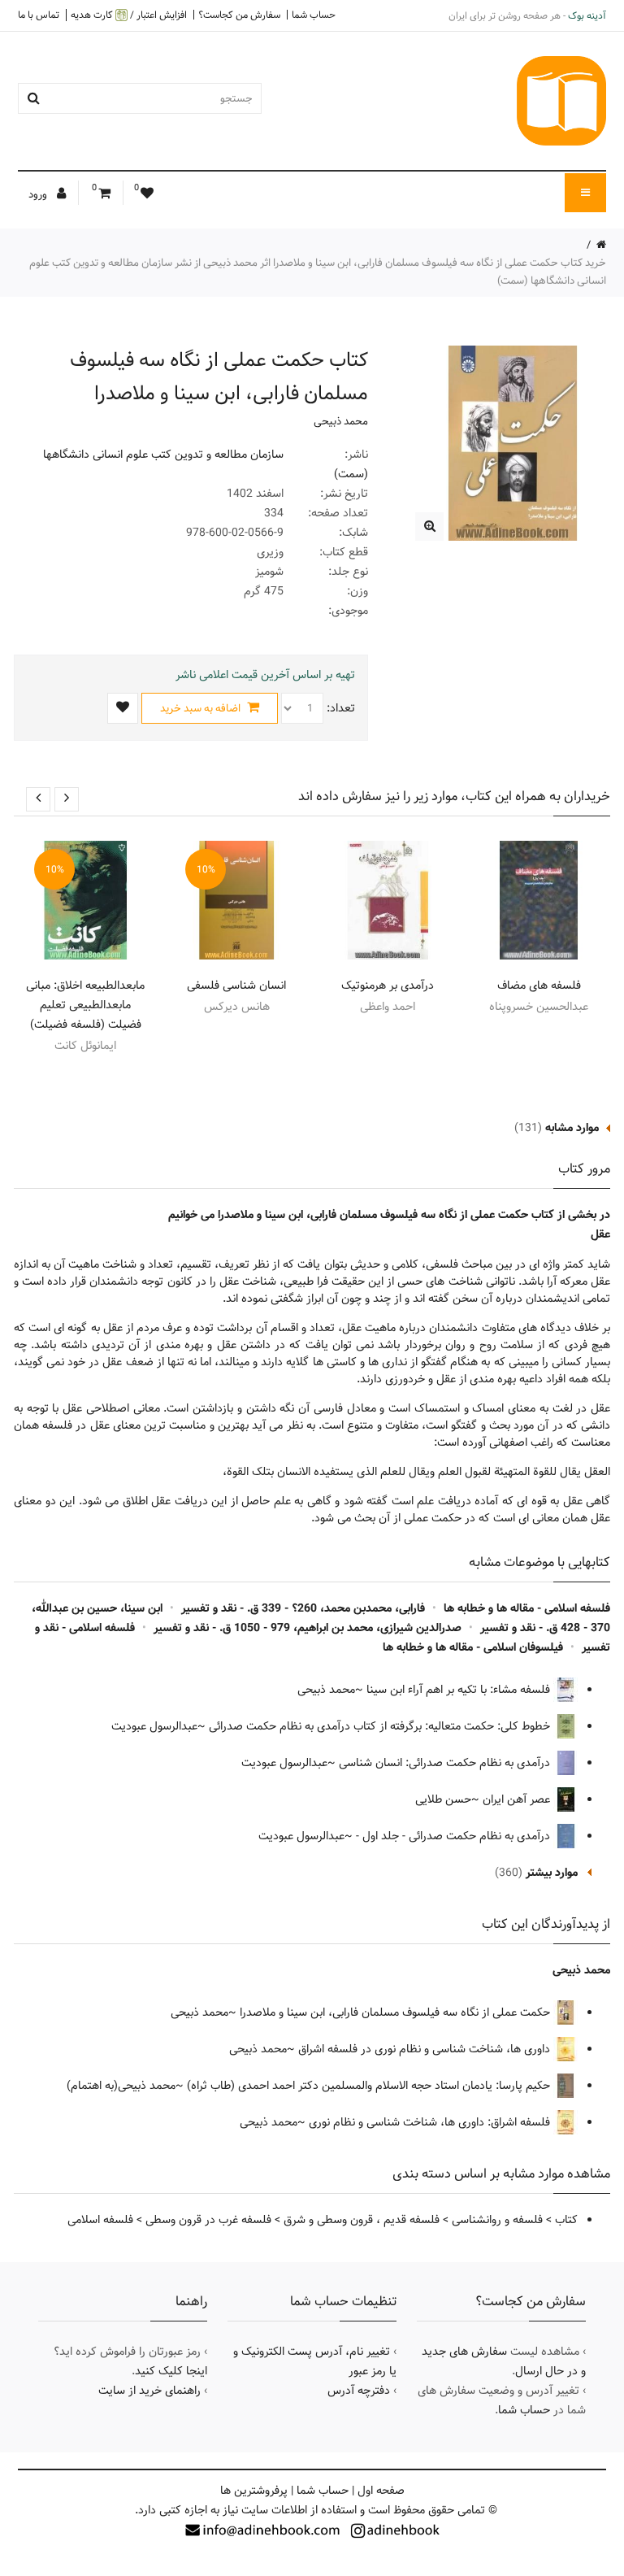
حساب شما (314, 15)
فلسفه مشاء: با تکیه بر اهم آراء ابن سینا (460, 1690)
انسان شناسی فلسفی (236, 986)
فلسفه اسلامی (100, 2220)
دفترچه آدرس (359, 2391)
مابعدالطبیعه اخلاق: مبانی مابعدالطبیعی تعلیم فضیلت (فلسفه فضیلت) (85, 1005)
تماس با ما (39, 15)
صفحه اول (381, 2491)
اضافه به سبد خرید (201, 708)
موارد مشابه (572, 1128)
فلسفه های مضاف (539, 986)
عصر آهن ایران (518, 1799)
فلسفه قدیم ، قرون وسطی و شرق (362, 2220)
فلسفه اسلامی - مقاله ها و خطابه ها (527, 1608)
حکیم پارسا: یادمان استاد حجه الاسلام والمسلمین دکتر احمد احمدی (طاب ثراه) (370, 2086)
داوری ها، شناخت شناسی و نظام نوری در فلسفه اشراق (426, 2049)
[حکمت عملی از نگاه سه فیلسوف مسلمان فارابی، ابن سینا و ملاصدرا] (429, 527)
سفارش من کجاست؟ (239, 15)
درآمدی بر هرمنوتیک (388, 986)
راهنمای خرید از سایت (149, 2391)
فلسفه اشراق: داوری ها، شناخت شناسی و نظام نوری (431, 2122)
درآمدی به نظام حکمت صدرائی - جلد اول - (455, 1836)
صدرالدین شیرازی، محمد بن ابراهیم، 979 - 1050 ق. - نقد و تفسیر (308, 1628)
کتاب (566, 2220)
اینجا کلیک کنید (171, 2371)
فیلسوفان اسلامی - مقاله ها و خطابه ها (473, 1647)
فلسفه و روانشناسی (497, 2220)
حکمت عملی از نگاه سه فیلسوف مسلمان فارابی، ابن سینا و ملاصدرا (396, 2012)
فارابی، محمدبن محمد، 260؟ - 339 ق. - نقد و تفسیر (303, 1608)
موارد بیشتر (552, 1873)
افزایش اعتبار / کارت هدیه (129, 15)
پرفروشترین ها (254, 2491)
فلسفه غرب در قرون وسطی (208, 2220)
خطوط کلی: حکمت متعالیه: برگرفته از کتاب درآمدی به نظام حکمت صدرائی (381, 1726)
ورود (39, 194)
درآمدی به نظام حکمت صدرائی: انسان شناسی (446, 1763)
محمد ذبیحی (341, 421)
